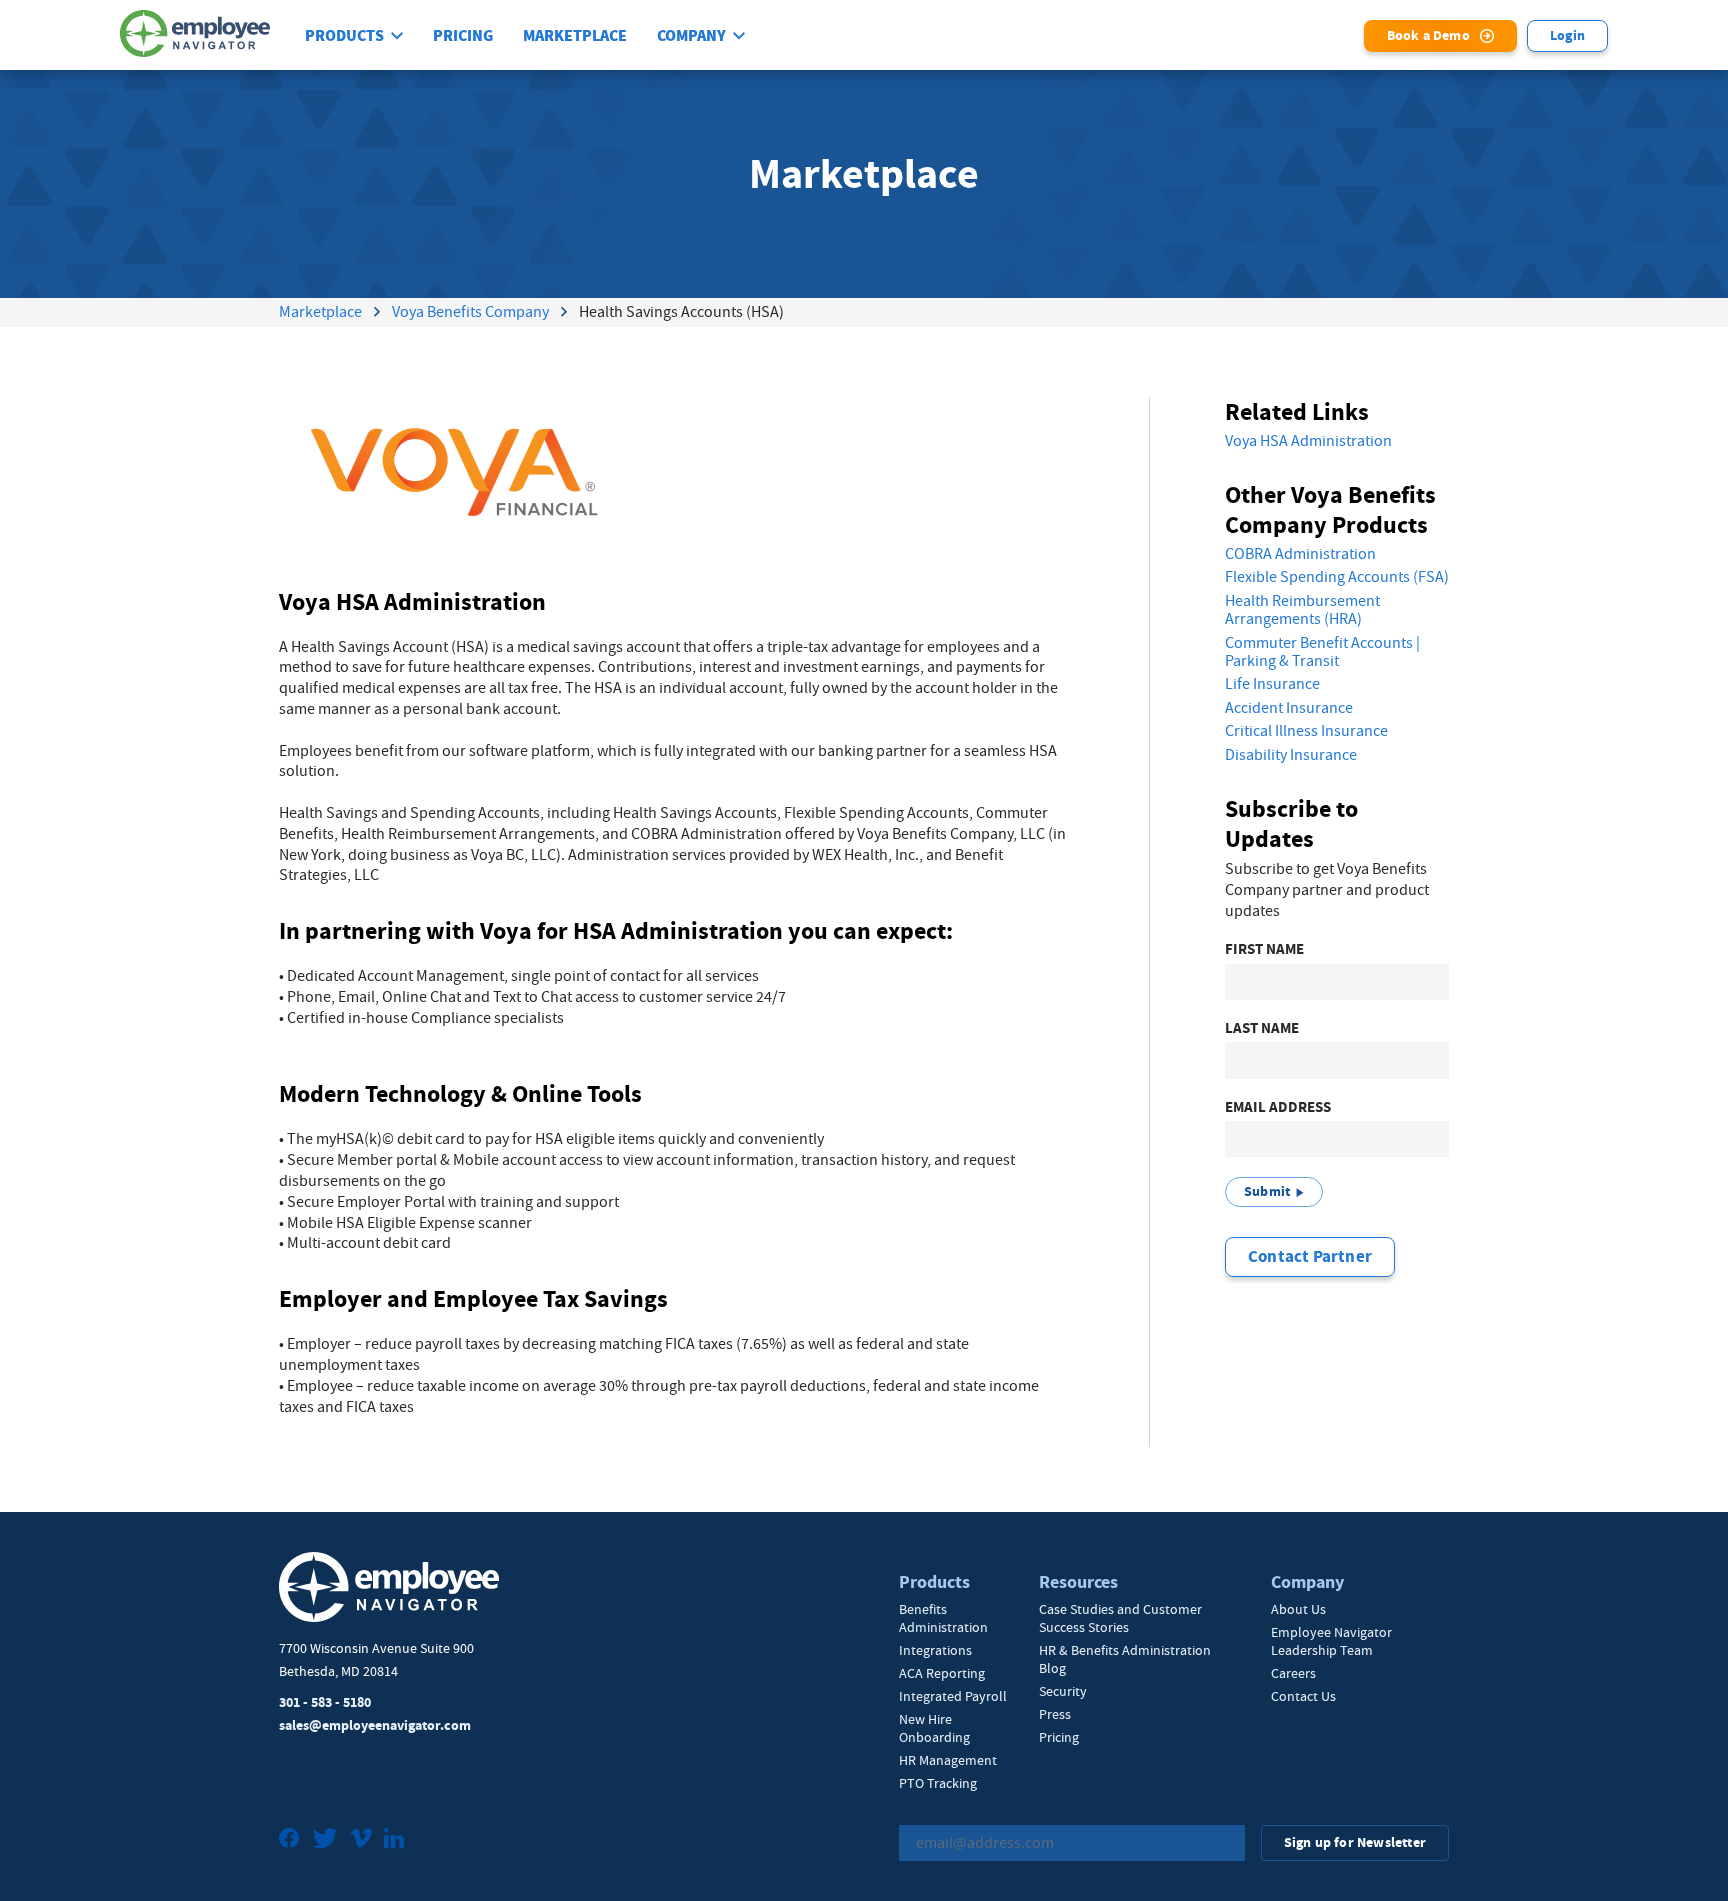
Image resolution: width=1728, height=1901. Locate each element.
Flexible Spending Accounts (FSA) (1337, 577)
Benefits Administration (943, 1618)
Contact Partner (1310, 1256)
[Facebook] (289, 1840)
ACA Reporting (942, 1673)
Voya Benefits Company (470, 312)
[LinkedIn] (394, 1840)
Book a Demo (1428, 35)
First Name (1264, 949)
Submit (1267, 1191)
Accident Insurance (1289, 708)
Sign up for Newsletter (1355, 1842)
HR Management (948, 1760)
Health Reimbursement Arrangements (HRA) (1302, 610)
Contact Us (1303, 1696)
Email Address (1278, 1107)
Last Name (1262, 1028)
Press (1055, 1714)
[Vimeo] (361, 1840)
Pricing (463, 36)
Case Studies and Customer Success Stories (1120, 1618)
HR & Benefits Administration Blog (1125, 1659)
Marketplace (575, 36)
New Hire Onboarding (934, 1728)
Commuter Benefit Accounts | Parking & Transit (1322, 652)
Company (691, 36)
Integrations (935, 1650)
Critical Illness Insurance (1306, 731)
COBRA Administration (1300, 554)
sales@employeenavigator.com (375, 1725)
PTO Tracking (938, 1783)
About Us (1298, 1609)
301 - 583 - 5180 (325, 1702)
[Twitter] (325, 1840)
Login (1567, 35)
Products (344, 36)
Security (1063, 1691)
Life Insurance (1272, 684)
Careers (1293, 1673)
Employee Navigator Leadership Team (1331, 1641)
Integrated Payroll (953, 1696)
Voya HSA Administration (1308, 441)
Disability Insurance (1291, 755)
